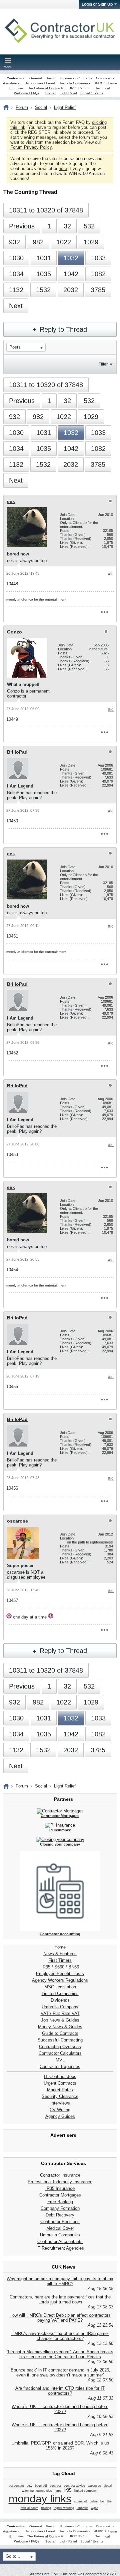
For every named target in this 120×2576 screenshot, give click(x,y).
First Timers (60, 1960)
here (63, 168)
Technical (102, 88)
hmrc (58, 2491)
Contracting (16, 78)
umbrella (82, 2508)
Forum (22, 107)
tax (102, 2501)
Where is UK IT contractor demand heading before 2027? (60, 2409)
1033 (98, 258)
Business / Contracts (76, 78)
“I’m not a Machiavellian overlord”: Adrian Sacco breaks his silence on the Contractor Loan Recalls (60, 2354)
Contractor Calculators (60, 2053)
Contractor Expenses (60, 2067)
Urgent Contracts (60, 2083)
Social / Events (92, 93)
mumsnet (80, 2501)
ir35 (68, 2490)
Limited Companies (60, 1994)
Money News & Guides (60, 2027)
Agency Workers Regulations (60, 1980)
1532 (43, 290)
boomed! (41, 2486)
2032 (71, 290)
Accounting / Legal (40, 83)
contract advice (74, 2486)
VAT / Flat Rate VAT (60, 2013)
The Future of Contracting (47, 88)
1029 (91, 242)
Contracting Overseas (60, 2047)
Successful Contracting (60, 2040)
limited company (85, 2491)
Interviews (60, 2103)
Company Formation (60, 2208)
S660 (59, 1967)
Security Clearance (60, 2096)
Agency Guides (60, 2116)
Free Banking (60, 2202)
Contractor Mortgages (60, 2195)
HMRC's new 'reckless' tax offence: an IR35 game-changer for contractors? (60, 2336)
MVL (60, 2060)
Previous (22, 226)
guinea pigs (44, 2491)
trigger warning (64, 2508)
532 (89, 226)
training (46, 2508)
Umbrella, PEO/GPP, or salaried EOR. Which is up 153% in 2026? (60, 2446)
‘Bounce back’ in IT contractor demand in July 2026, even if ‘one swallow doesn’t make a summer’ (60, 2372)
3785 (98, 290)
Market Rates (60, 2090)
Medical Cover (60, 2228)
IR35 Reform (80, 88)
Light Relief (68, 93)
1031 (44, 258)
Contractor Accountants (60, 2242)
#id (111, 574)
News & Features (60, 1954)
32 (67, 226)
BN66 (74, 1967)
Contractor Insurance (60, 2175)
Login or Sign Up (97, 4)
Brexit (50, 78)
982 (38, 242)
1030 (16, 258)
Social (50, 93)
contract (55, 2486)
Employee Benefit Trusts (60, 1974)
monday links (40, 2499)
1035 (44, 274)
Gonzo (14, 632)
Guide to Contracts (60, 2033)
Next (16, 306)
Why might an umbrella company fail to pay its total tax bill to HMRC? (60, 2281)
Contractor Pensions (60, 2222)
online (94, 2501)
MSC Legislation (60, 1987)
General (35, 78)
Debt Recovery (60, 2215)
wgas (95, 2508)
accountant (16, 2486)
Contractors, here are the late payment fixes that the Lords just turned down (60, 2299)
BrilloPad (17, 752)
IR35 (46, 1967)
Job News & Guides (60, 2020)
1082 (98, 274)
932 (14, 242)
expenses (94, 2486)
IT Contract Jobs (60, 2077)
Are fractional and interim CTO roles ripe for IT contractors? (60, 2391)
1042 (71, 274)
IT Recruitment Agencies (60, 2248)
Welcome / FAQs (27, 93)
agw (29, 2486)
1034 (16, 274)
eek (11, 501)
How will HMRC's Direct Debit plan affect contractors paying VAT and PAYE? (60, 2318)
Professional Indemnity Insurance (60, 2182)
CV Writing (60, 2110)
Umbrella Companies (74, 83)
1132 (16, 290)
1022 (64, 242)
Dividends (60, 2000)
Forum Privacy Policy (31, 147)
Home (60, 1947)
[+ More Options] (104, 612)
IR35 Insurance (60, 2188)
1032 (71, 258)
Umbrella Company (60, 2007)
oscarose (17, 1521)
